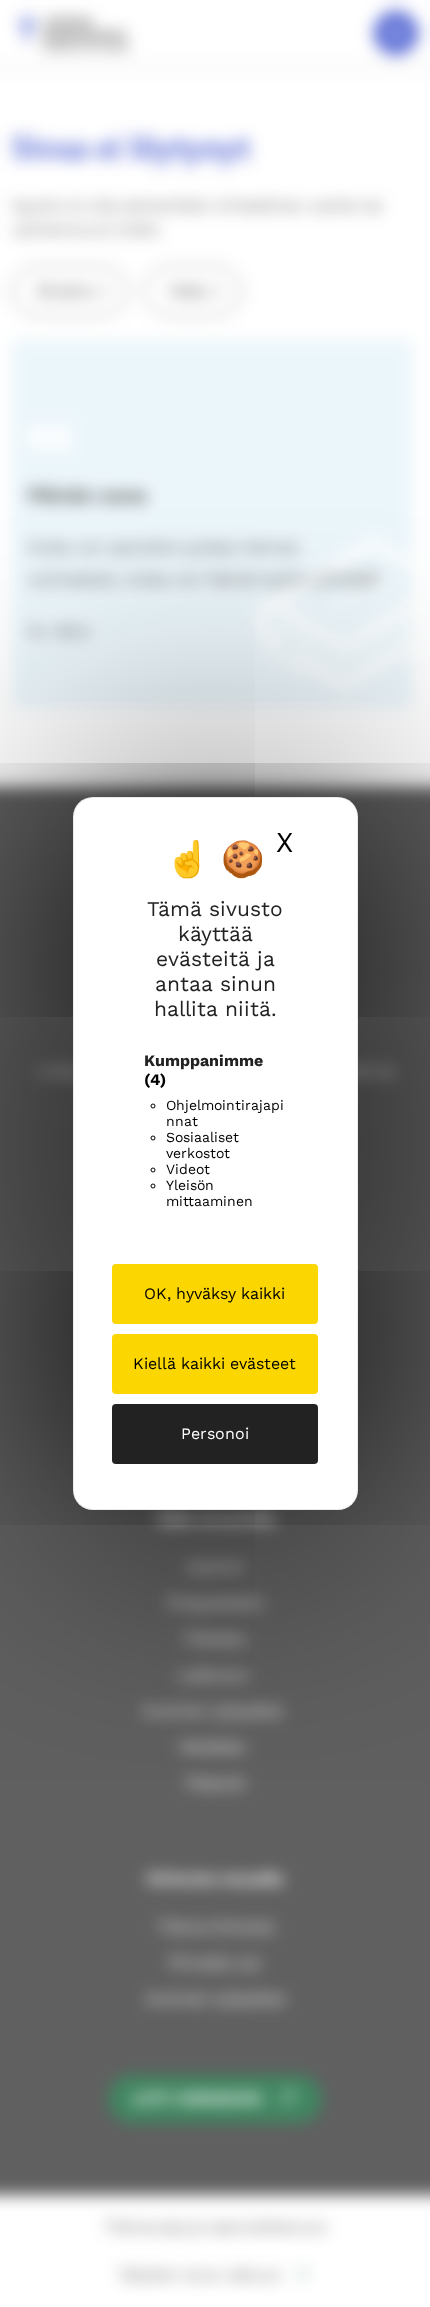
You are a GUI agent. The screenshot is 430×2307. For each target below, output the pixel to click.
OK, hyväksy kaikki (214, 1293)
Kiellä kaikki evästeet (214, 1363)
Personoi (215, 1433)
